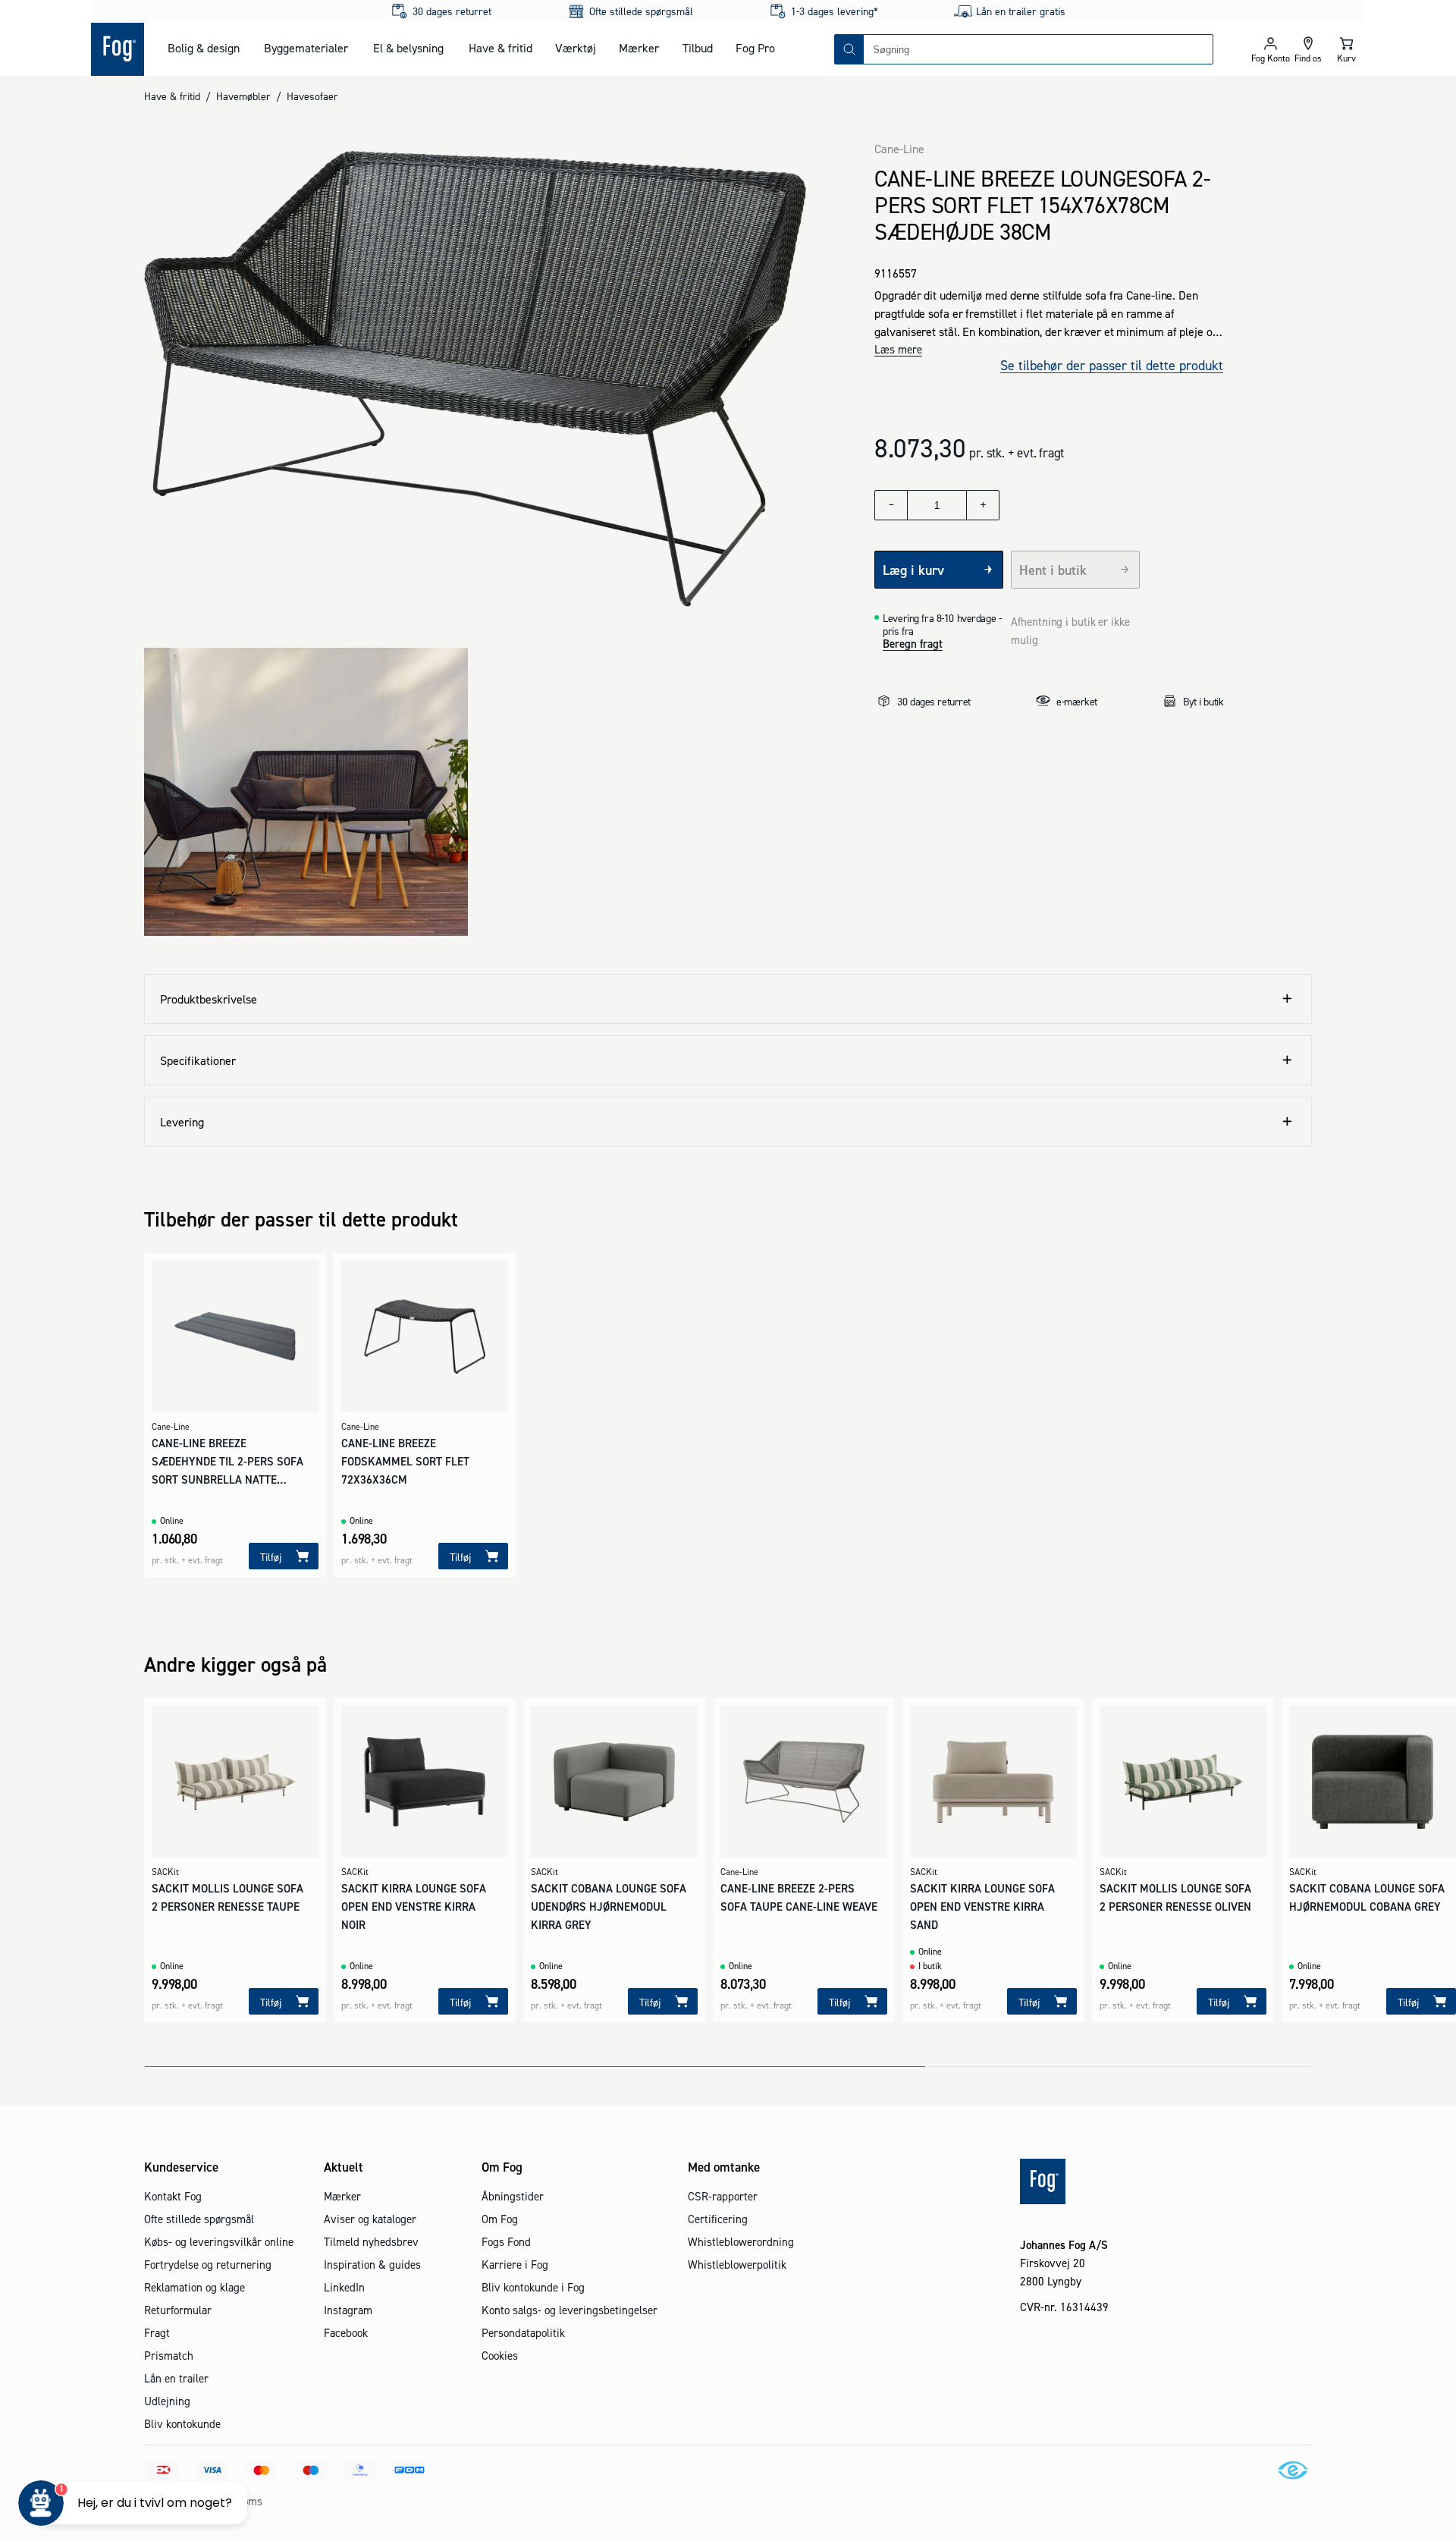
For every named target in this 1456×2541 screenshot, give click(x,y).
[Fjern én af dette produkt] (891, 505)
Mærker (639, 48)
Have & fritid (500, 48)
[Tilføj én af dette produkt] (983, 505)
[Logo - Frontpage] (118, 49)
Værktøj (576, 48)
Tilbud (698, 48)
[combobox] (1038, 49)
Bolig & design (204, 48)
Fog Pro (755, 48)
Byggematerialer (306, 48)
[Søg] (849, 49)
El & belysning (408, 48)
